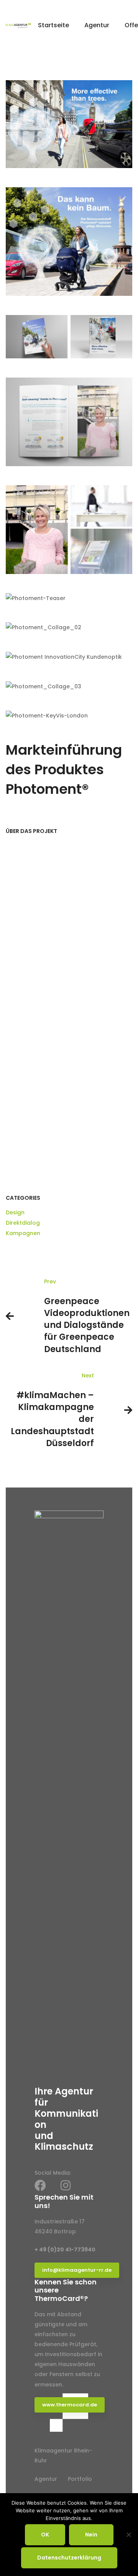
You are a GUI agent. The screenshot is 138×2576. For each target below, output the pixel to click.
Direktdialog (23, 1223)
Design (15, 1212)
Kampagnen (23, 1233)
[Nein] (128, 2535)
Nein (91, 2535)
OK (45, 2535)
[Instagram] (66, 2185)
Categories (23, 1198)
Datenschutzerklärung (69, 2558)
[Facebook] (40, 2185)
